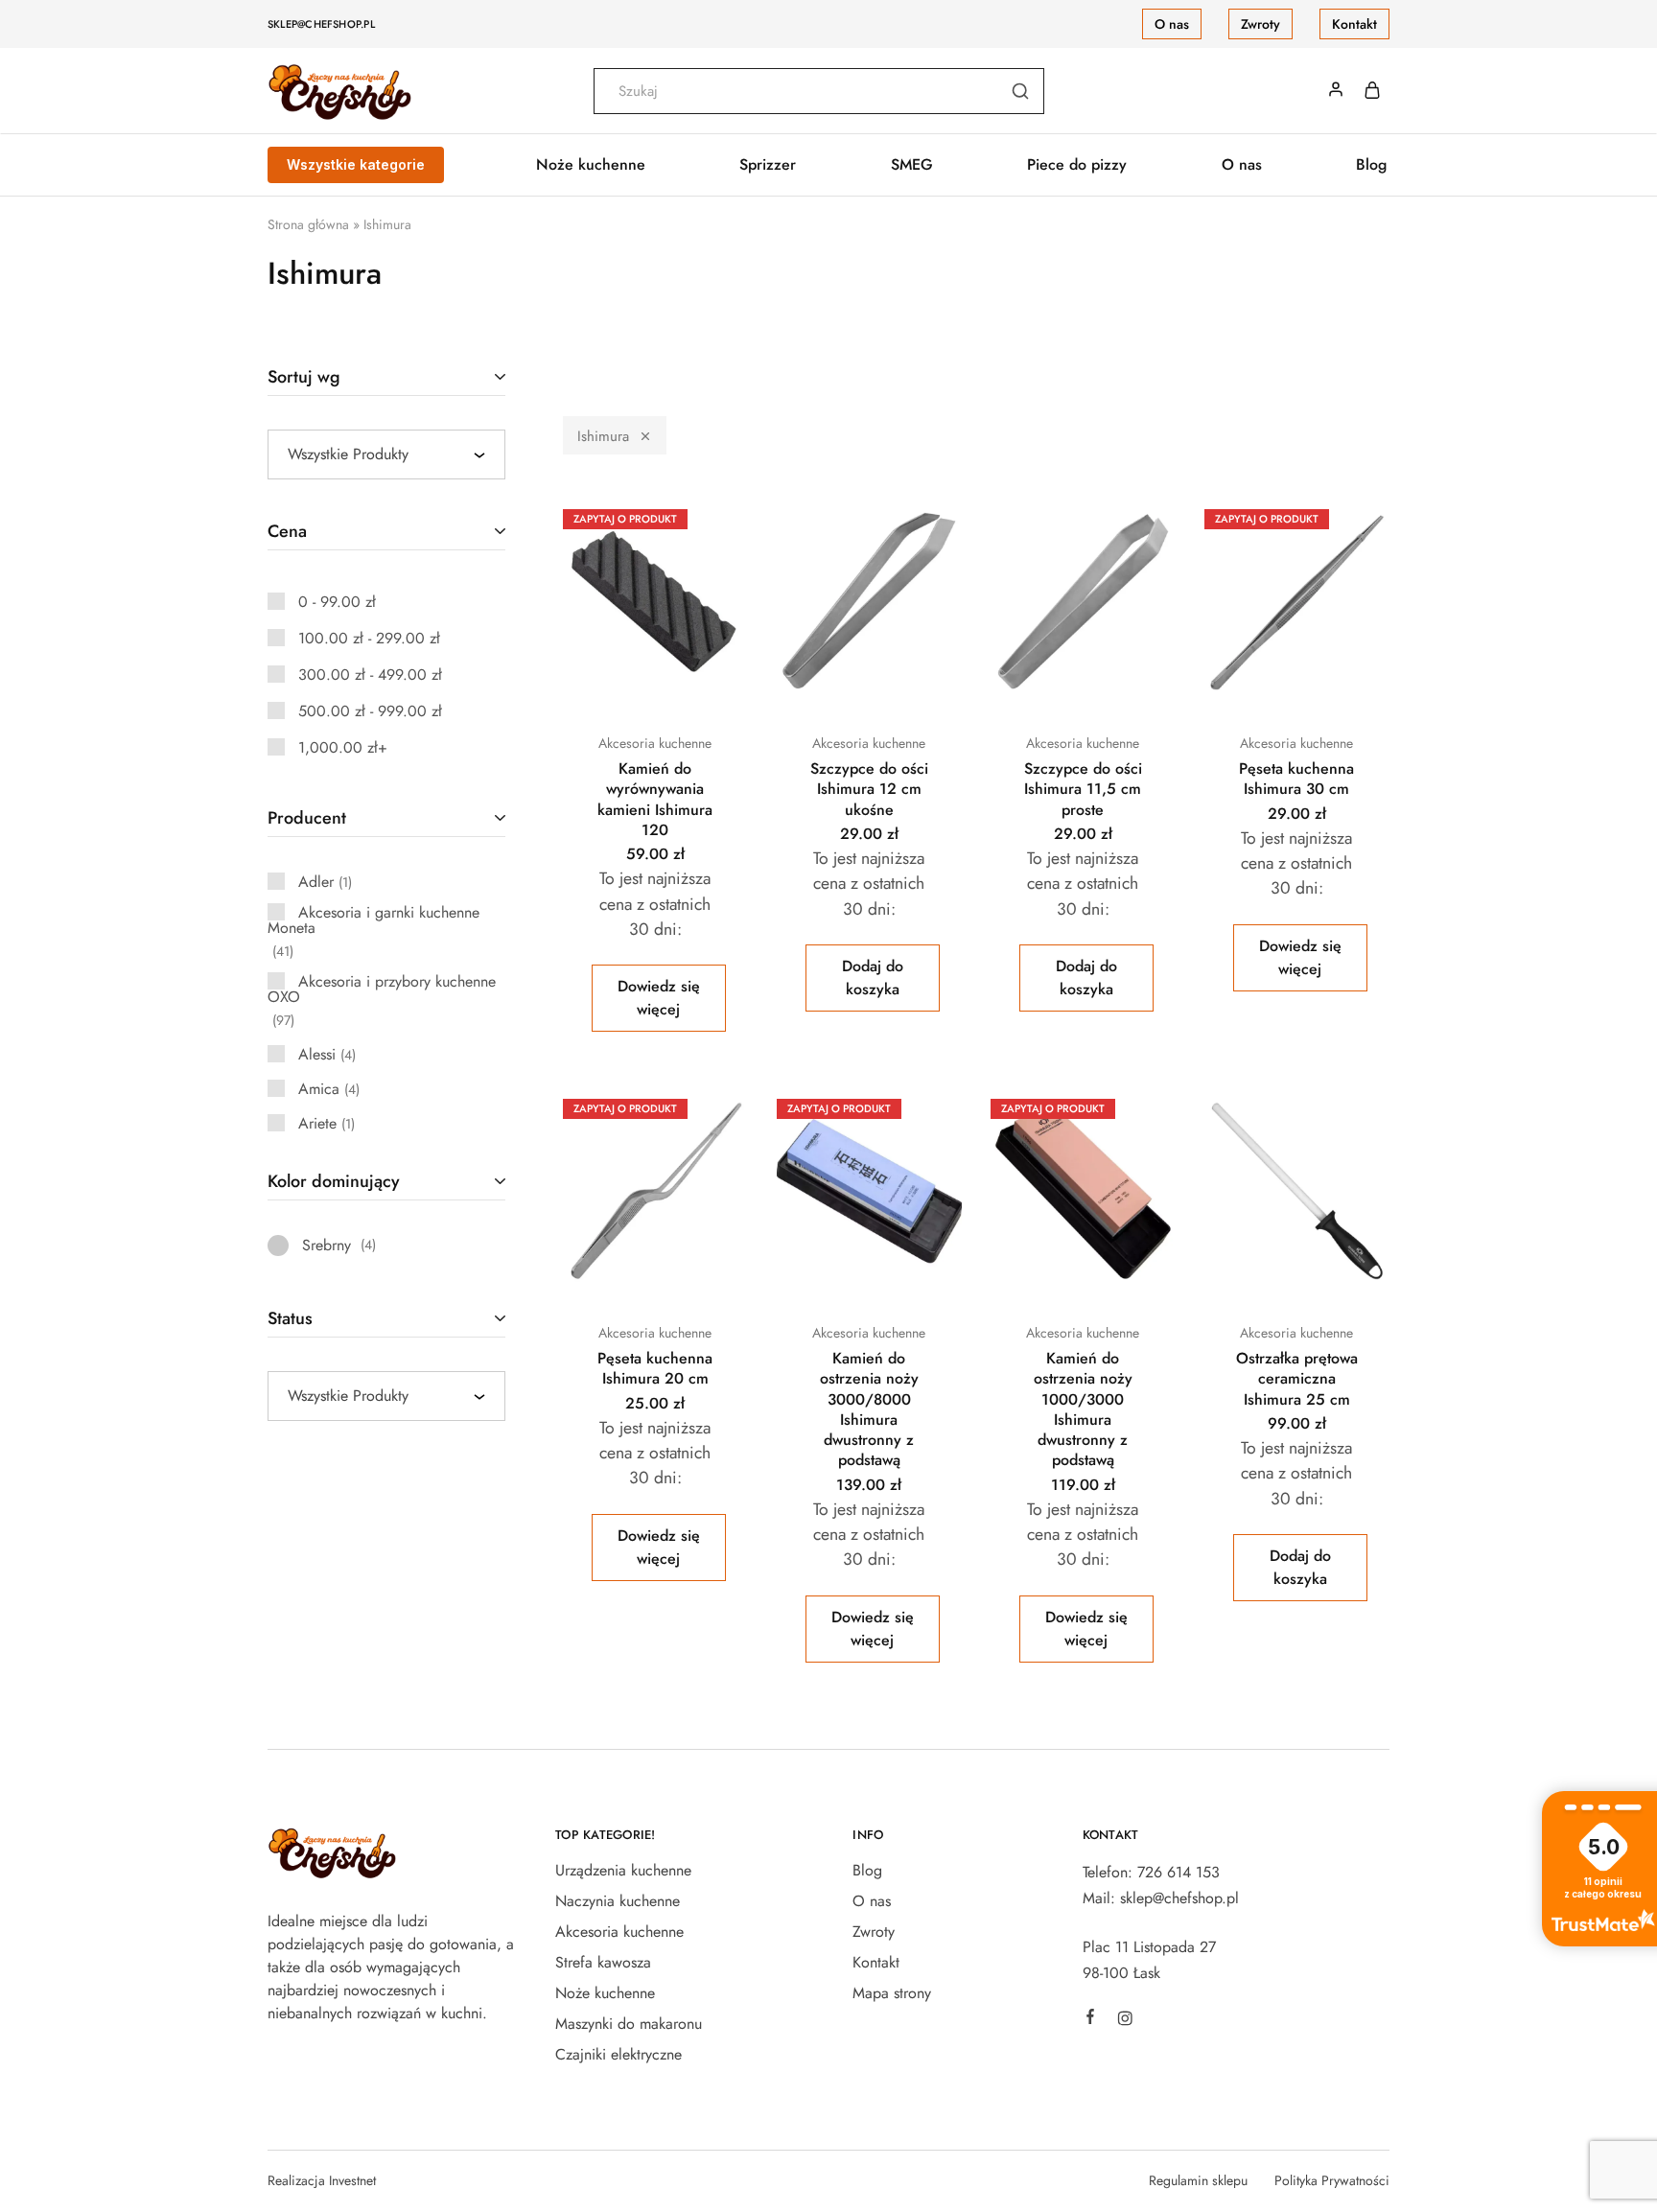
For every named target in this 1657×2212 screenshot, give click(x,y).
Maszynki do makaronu (629, 2024)
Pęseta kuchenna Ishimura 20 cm (655, 1368)
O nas (1172, 24)
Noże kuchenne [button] (591, 165)
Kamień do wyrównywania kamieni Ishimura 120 (655, 799)
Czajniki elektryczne (618, 2054)
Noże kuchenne (605, 1993)
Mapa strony (892, 1993)
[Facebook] (1090, 2019)
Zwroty (1260, 24)
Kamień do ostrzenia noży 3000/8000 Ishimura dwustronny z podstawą (869, 1409)
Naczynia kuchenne (618, 1901)
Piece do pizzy (1077, 165)
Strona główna (308, 224)
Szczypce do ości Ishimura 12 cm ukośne (869, 789)
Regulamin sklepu (1198, 2180)
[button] (873, 978)
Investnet (352, 2180)
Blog (1371, 165)
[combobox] (386, 454)
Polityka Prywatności (1332, 2180)
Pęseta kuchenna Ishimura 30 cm (1296, 779)
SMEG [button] (912, 165)
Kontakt (1354, 24)
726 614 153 (1179, 1872)
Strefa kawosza (603, 1962)
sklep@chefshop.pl (321, 24)
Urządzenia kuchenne (623, 1870)
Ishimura (603, 436)
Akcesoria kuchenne (655, 743)
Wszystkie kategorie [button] (356, 164)
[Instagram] (1125, 2021)
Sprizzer (768, 165)
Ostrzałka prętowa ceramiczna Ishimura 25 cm (1297, 1379)
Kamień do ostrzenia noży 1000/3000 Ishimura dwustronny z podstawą (1083, 1409)
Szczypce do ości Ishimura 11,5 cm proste (1083, 789)
